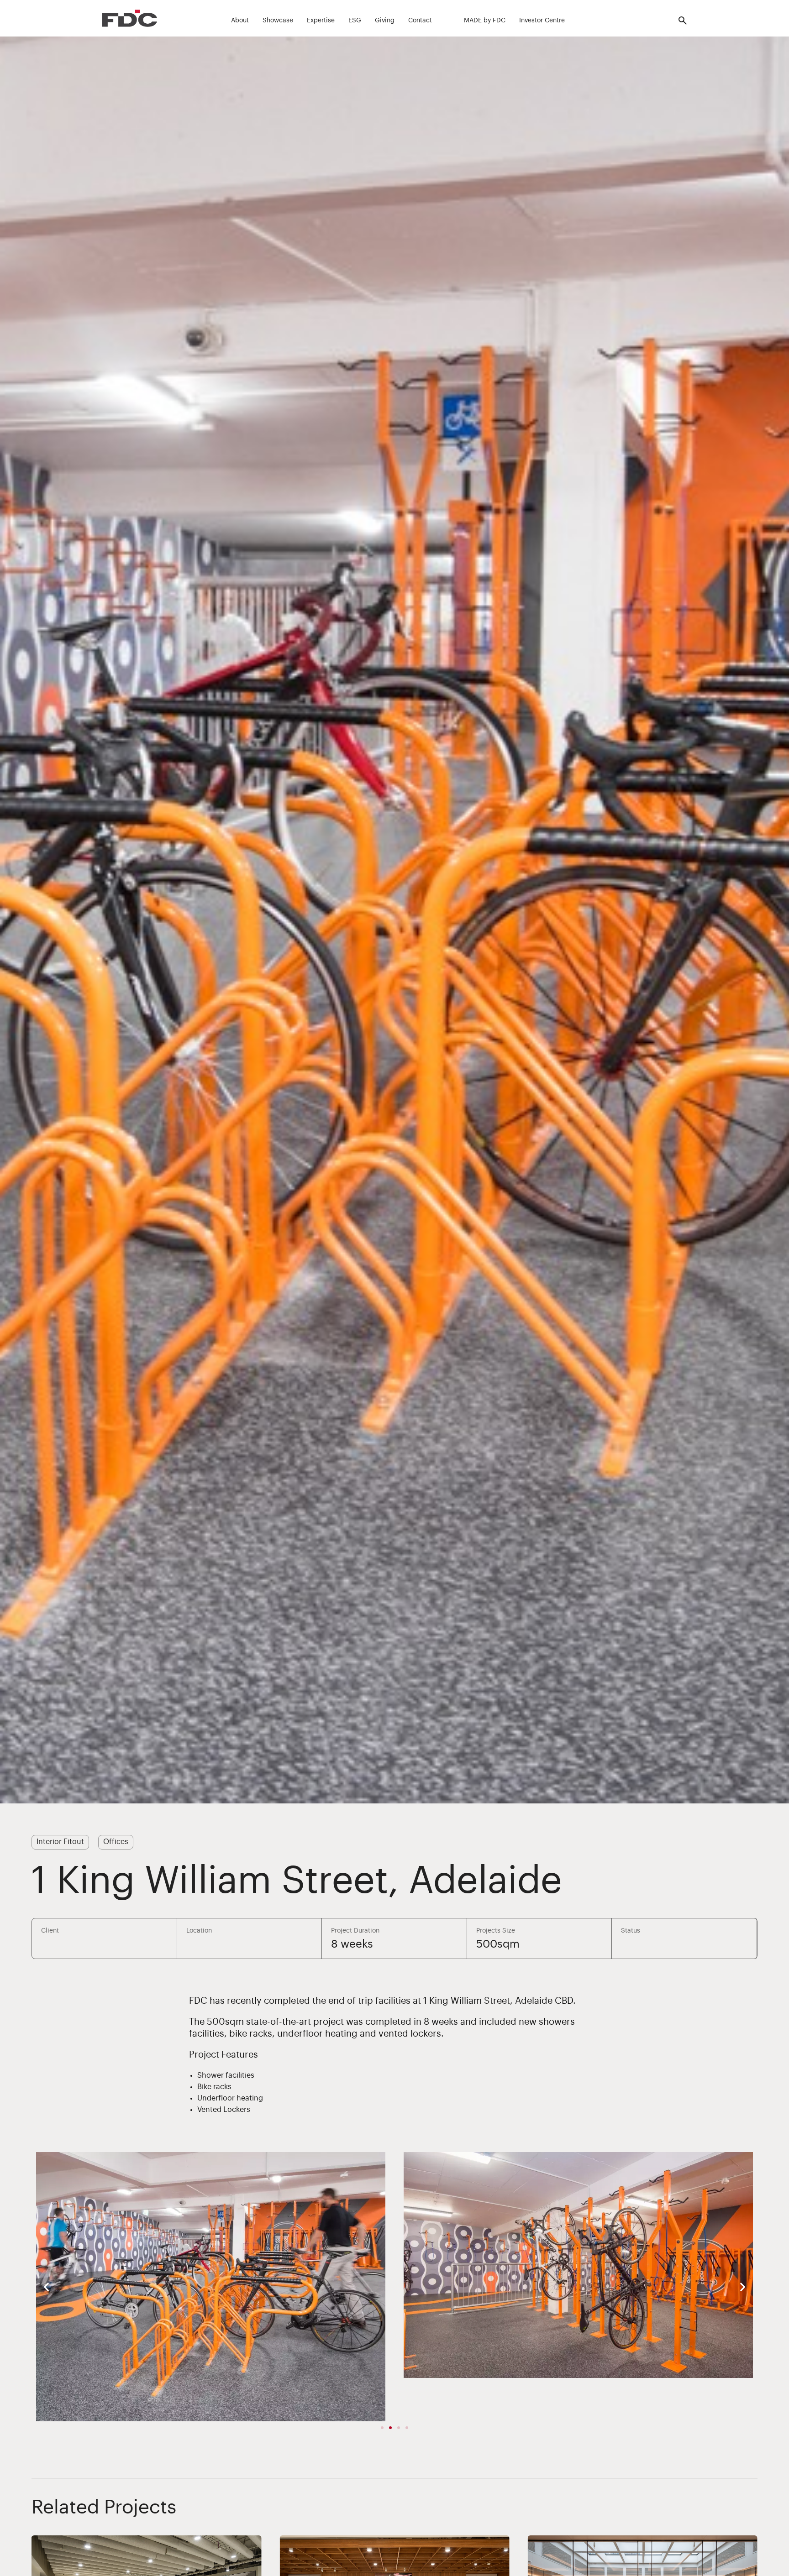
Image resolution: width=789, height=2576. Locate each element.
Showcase (278, 21)
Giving (385, 21)
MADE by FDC (485, 21)
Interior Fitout (60, 1842)
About (240, 21)
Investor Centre (542, 21)
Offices (116, 1842)
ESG (355, 21)
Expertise (321, 21)
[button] (46, 2287)
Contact (420, 21)
